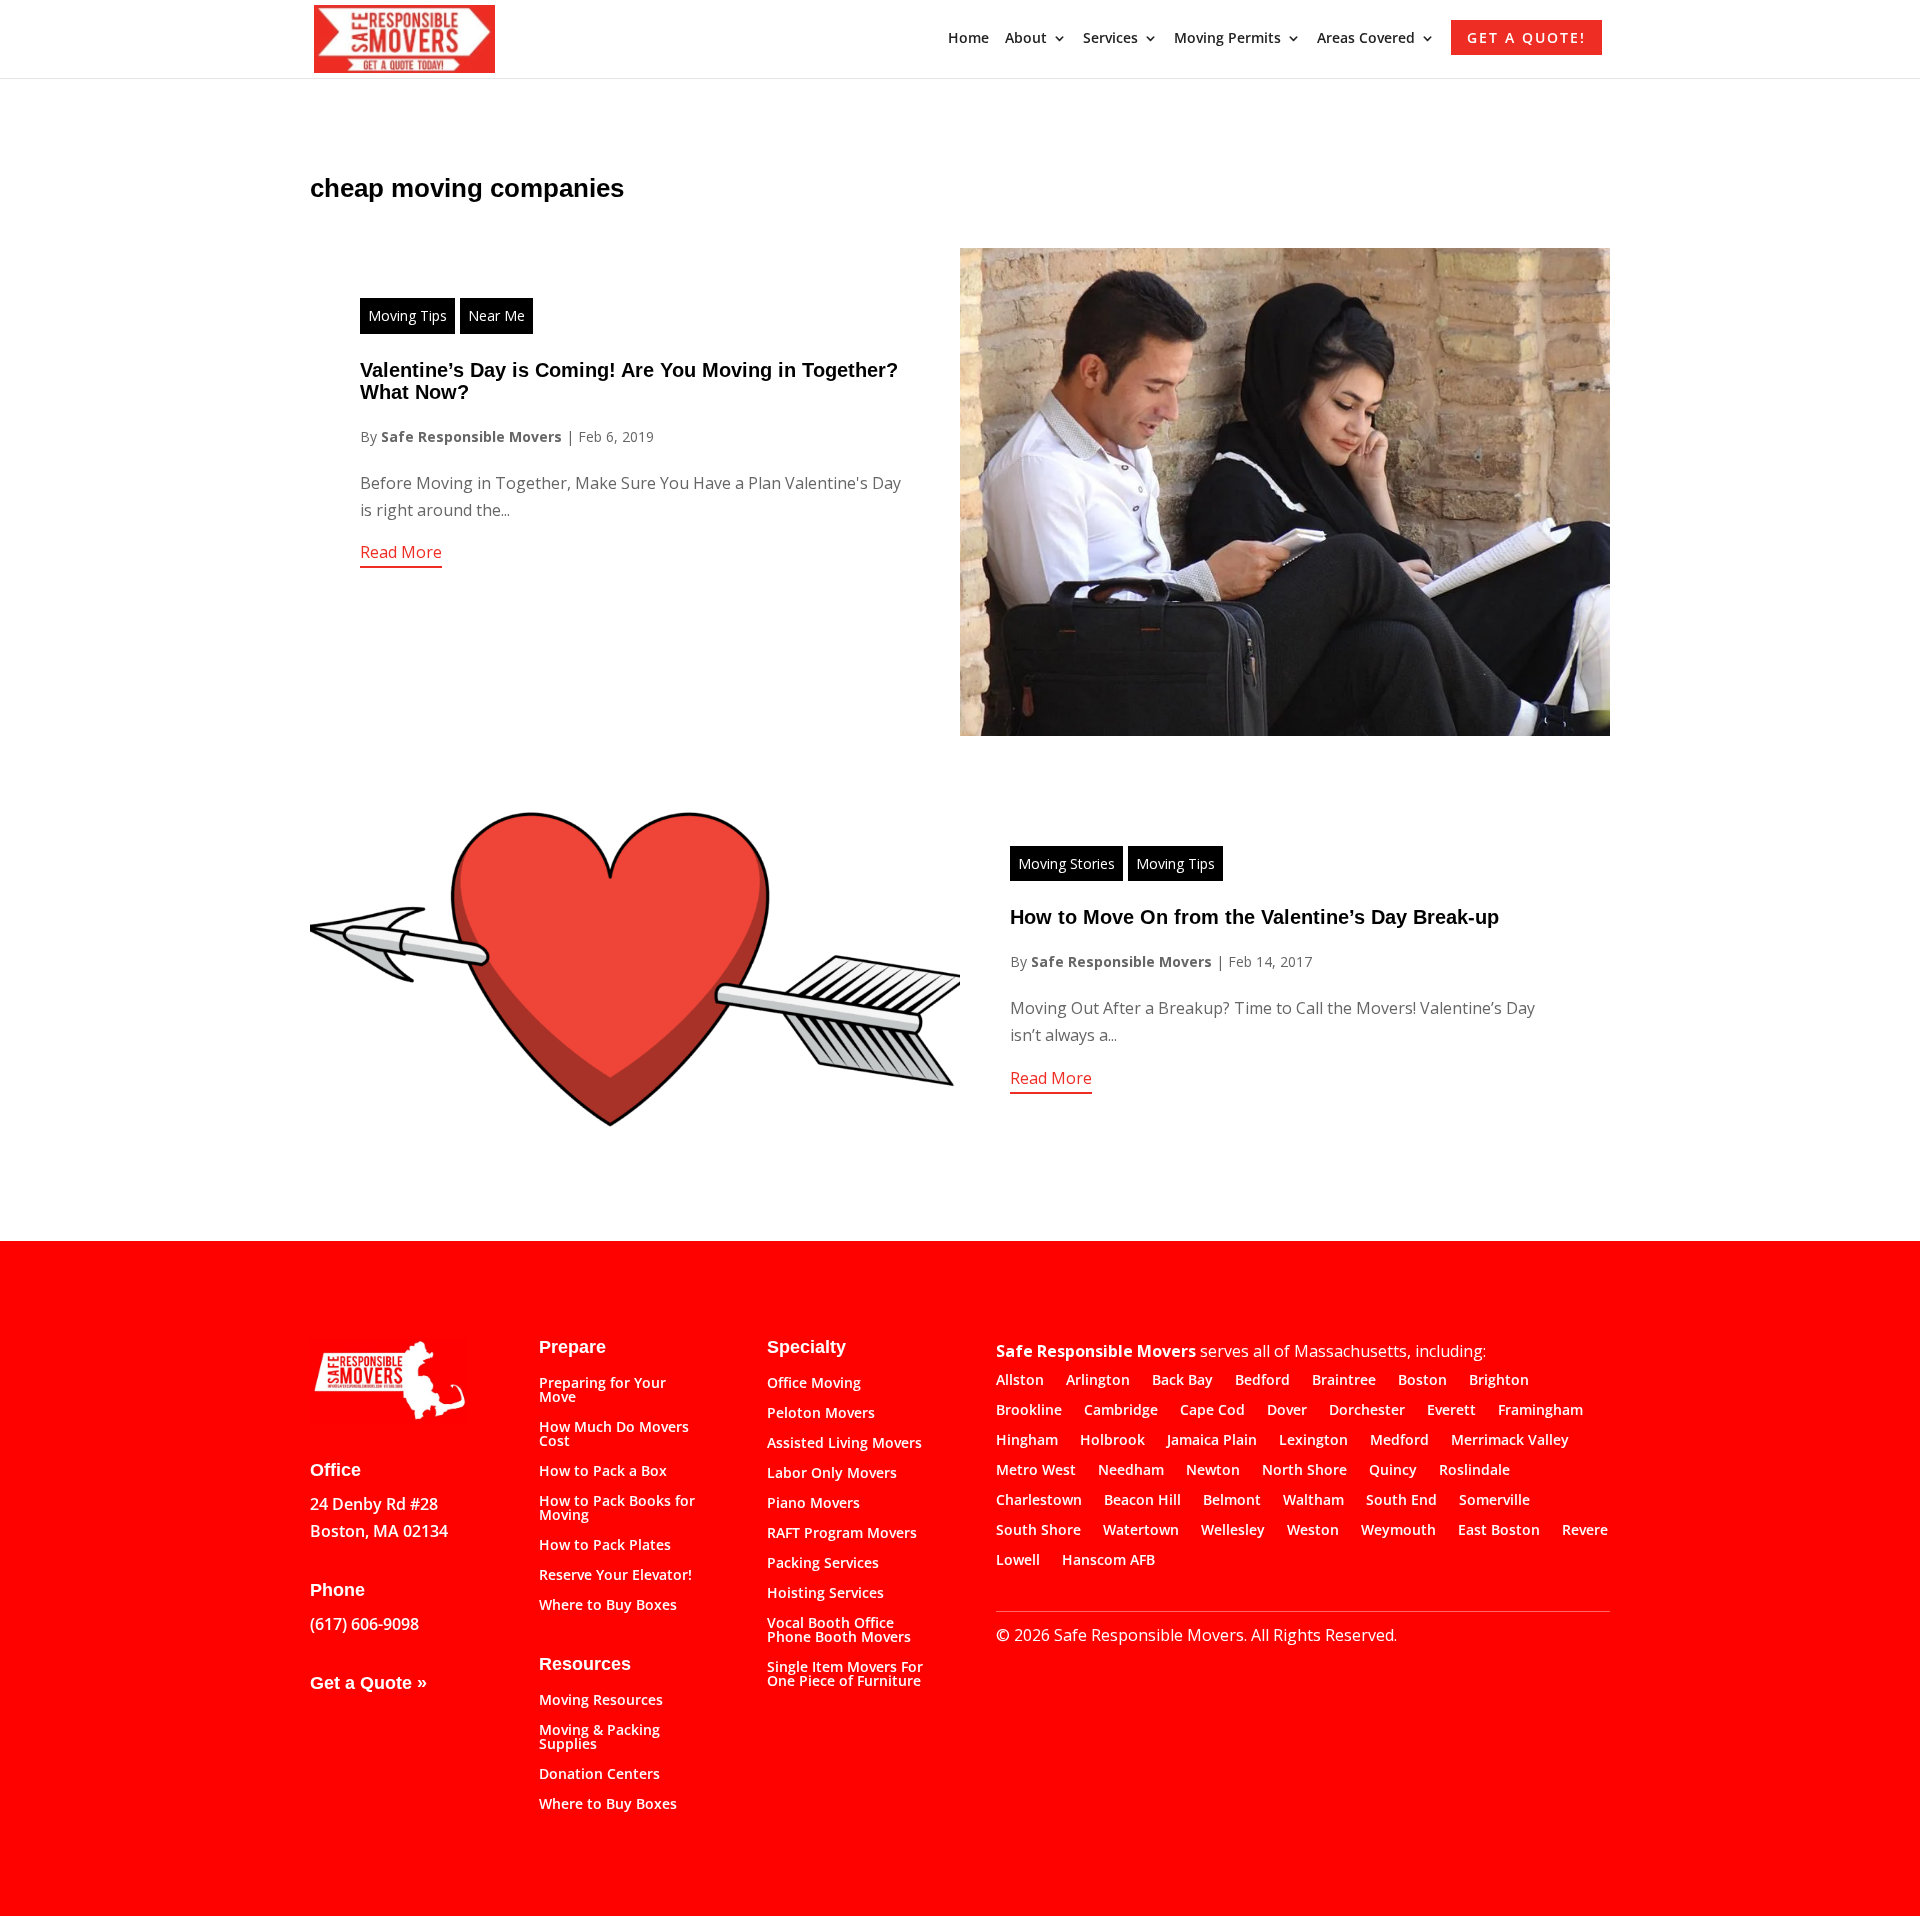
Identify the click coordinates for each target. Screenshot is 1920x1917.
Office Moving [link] (814, 1384)
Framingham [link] (1540, 1411)
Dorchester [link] (1367, 1411)
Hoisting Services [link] (825, 1594)
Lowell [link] (1018, 1561)
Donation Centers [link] (599, 1775)
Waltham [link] (1313, 1501)
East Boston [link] (1499, 1531)
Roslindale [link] (1474, 1471)
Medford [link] (1399, 1441)
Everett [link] (1451, 1411)
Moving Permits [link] (1227, 39)
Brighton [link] (1499, 1381)
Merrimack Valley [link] (1510, 1441)
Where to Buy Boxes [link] (608, 1606)
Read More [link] (401, 552)
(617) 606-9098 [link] (364, 1624)
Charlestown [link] (1039, 1501)
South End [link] (1401, 1501)
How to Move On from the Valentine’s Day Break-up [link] (1254, 917)
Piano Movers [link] (813, 1504)
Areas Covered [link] (1366, 39)
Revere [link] (1585, 1531)
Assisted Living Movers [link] (844, 1444)
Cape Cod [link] (1212, 1411)
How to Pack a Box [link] (603, 1472)
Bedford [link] (1262, 1381)
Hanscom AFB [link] (1108, 1561)
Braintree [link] (1344, 1381)
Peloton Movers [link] (821, 1414)
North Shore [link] (1304, 1471)
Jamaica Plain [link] (1212, 1441)
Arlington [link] (1098, 1381)
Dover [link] (1287, 1411)
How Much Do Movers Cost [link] (614, 1435)
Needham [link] (1131, 1471)
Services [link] (1110, 39)
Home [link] (968, 39)
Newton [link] (1213, 1471)
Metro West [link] (1036, 1471)
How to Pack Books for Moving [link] (617, 1509)
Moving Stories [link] (1066, 863)
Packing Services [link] (823, 1564)
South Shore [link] (1038, 1531)
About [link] (1026, 39)
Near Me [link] (496, 315)
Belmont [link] (1232, 1501)
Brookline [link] (1029, 1411)
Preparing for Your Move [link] (602, 1391)
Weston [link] (1313, 1531)
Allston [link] (1020, 1381)
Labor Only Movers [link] (832, 1474)
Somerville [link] (1494, 1501)
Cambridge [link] (1121, 1411)
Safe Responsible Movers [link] (471, 436)
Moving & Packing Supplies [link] (599, 1738)
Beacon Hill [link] (1142, 1501)
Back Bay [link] (1182, 1381)
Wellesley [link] (1233, 1531)
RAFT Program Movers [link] (842, 1534)
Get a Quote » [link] (368, 1683)
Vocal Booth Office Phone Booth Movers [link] (839, 1631)
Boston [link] (1422, 1381)
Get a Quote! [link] (1526, 37)
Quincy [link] (1393, 1471)
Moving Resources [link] (601, 1701)
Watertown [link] (1141, 1531)
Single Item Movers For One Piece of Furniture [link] (845, 1675)
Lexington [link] (1313, 1441)
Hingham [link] (1027, 1441)
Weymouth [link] (1398, 1531)
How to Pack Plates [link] (605, 1546)
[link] (404, 37)
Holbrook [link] (1112, 1441)
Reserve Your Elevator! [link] (615, 1576)
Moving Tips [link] (407, 315)
